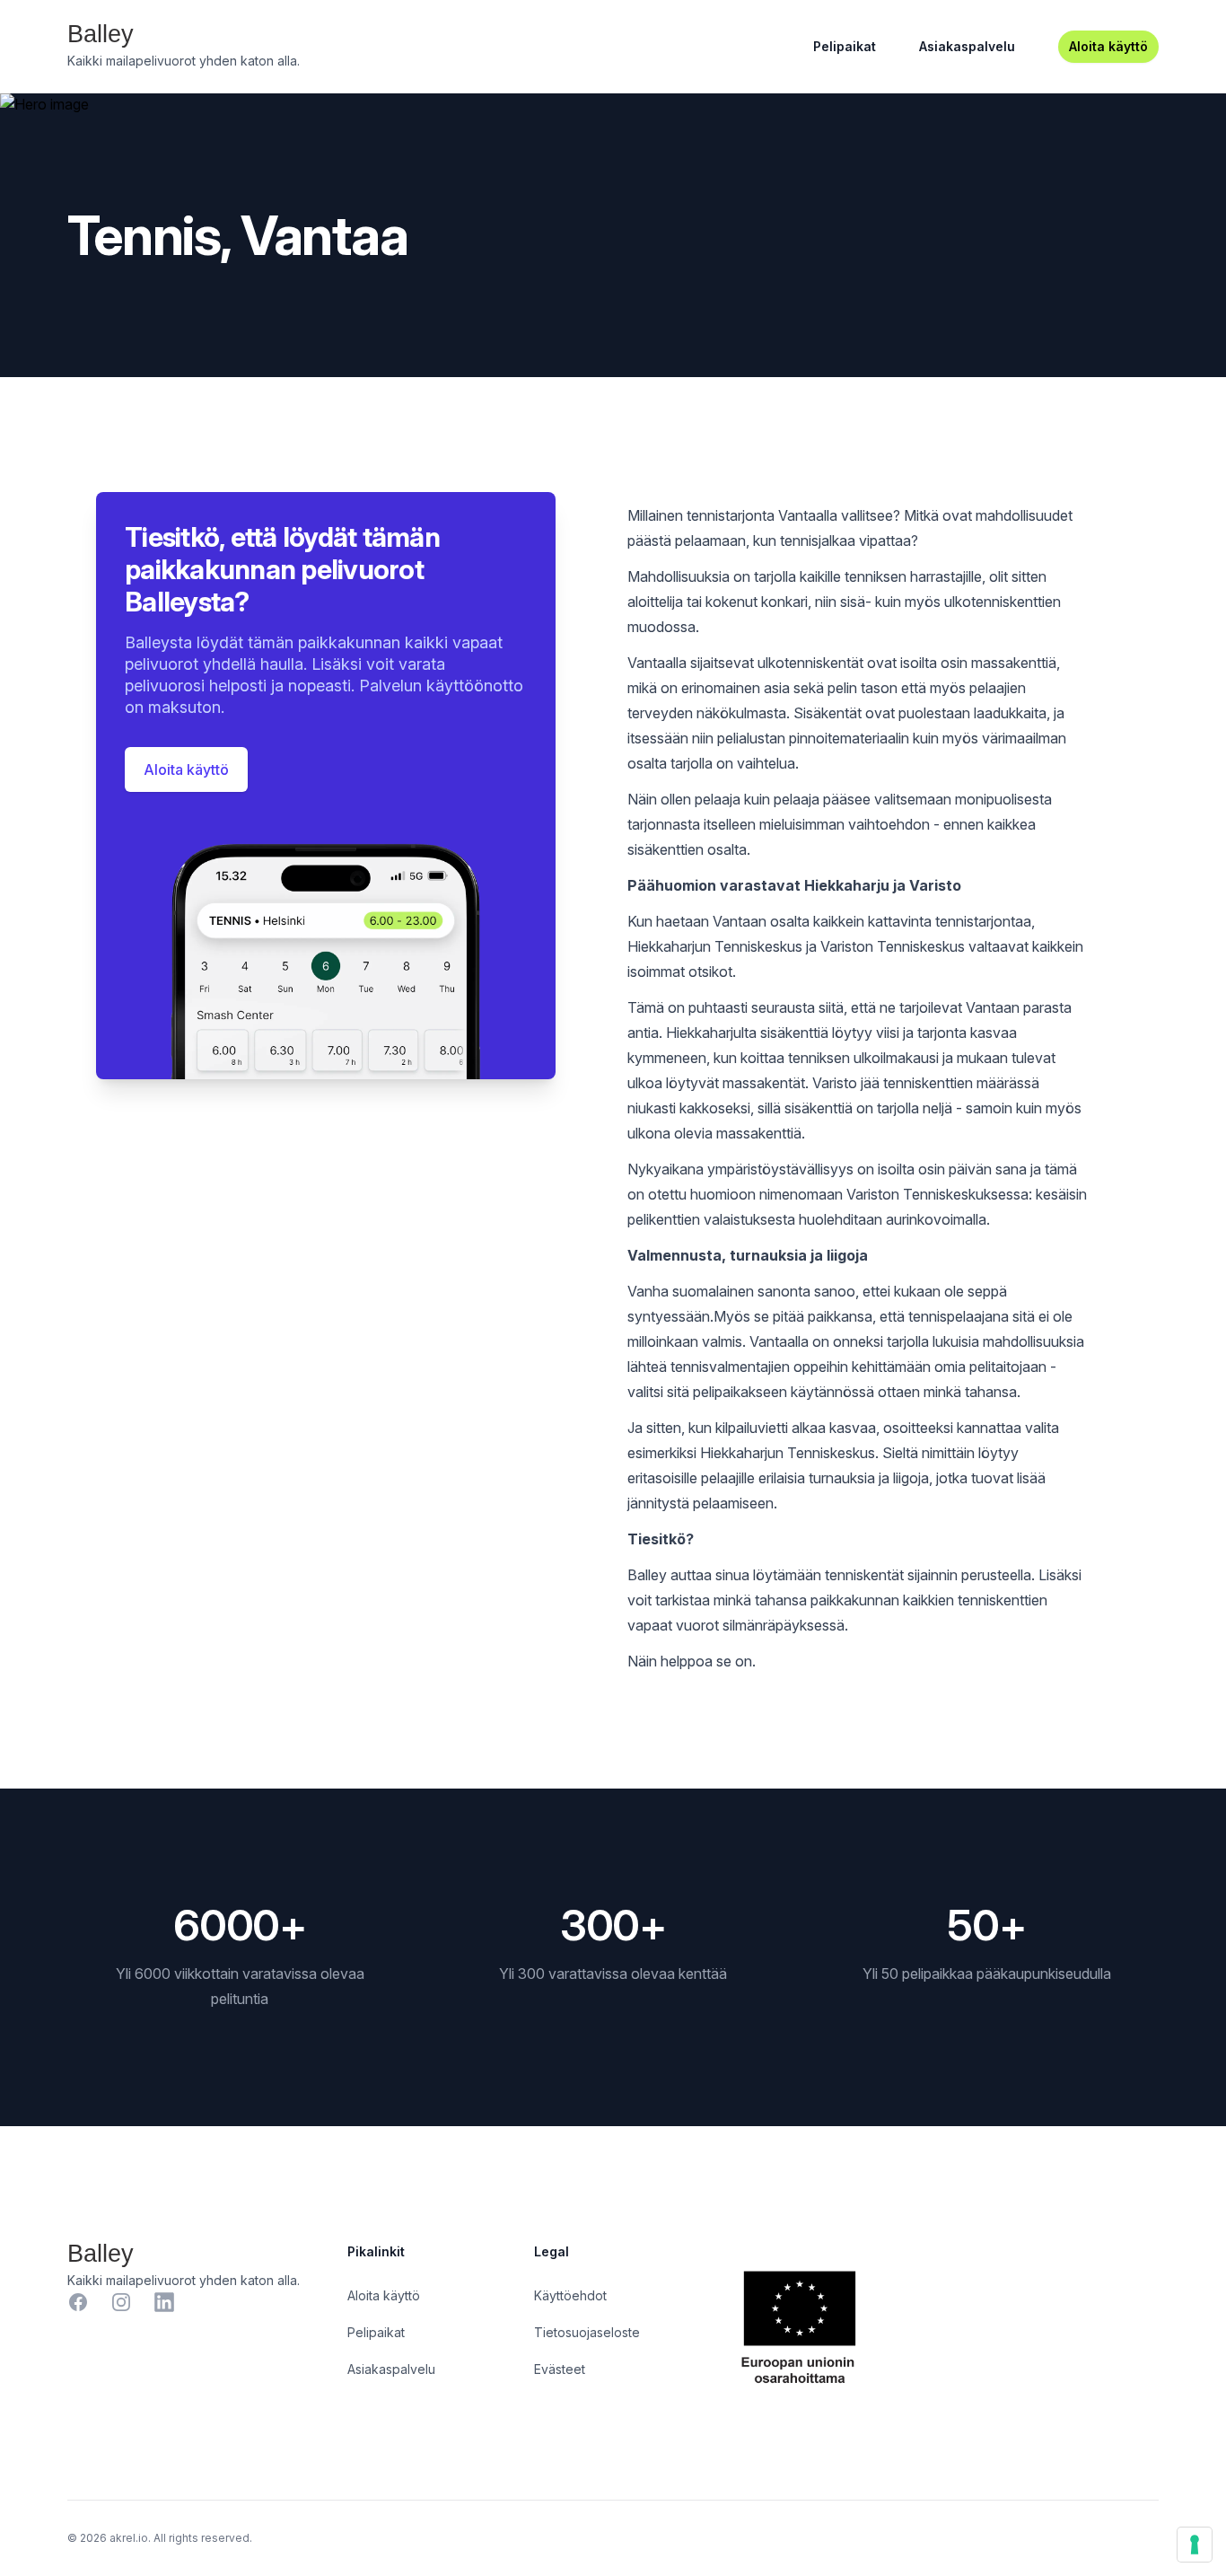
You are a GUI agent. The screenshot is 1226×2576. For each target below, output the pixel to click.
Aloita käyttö (1108, 46)
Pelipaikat (845, 46)
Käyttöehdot (570, 2295)
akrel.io (129, 2538)
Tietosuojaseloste (587, 2332)
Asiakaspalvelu (967, 46)
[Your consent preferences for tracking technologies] (1195, 2545)
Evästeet (560, 2369)
